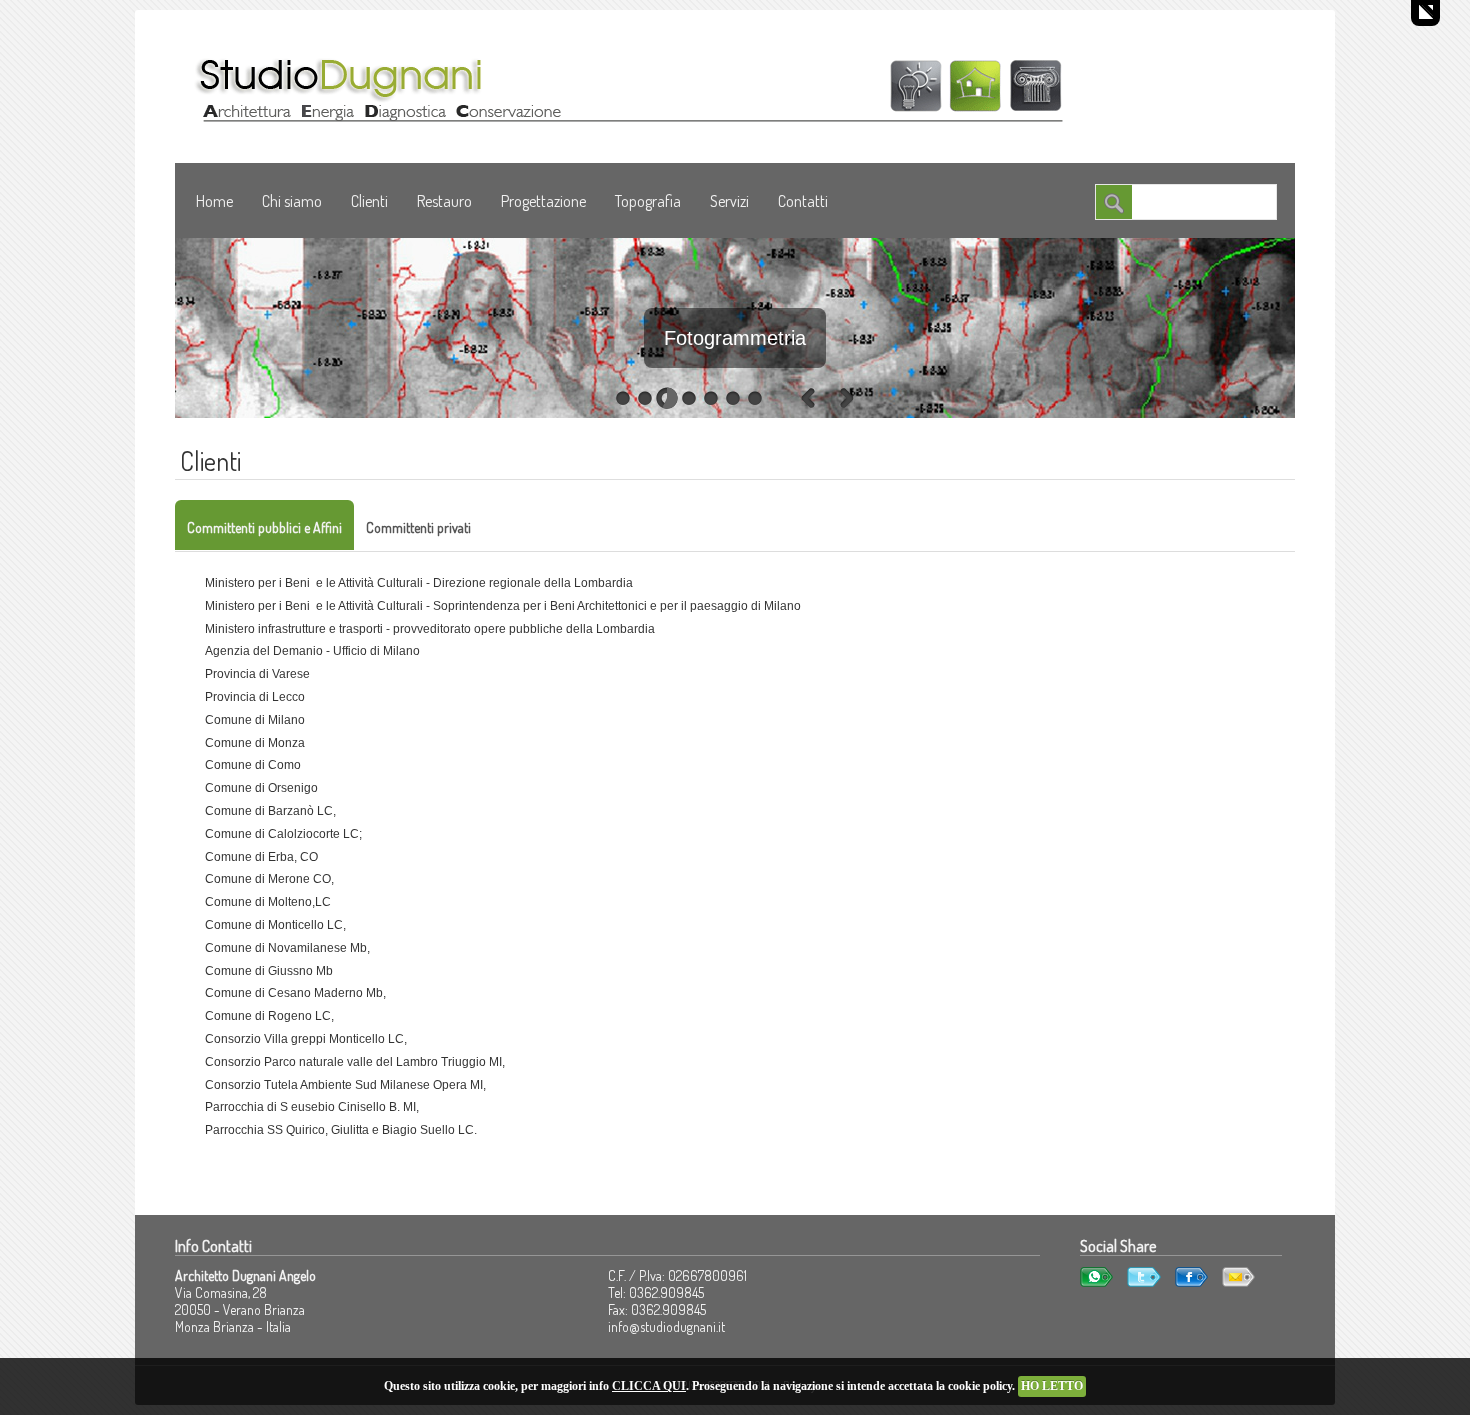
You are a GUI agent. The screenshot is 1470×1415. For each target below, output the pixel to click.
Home (214, 201)
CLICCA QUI (649, 1386)
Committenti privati (418, 527)
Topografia (648, 201)
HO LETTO (1052, 1386)
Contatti (803, 201)
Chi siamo (292, 201)
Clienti (369, 201)
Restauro (444, 201)
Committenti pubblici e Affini (264, 527)
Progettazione (543, 201)
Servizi (729, 201)
